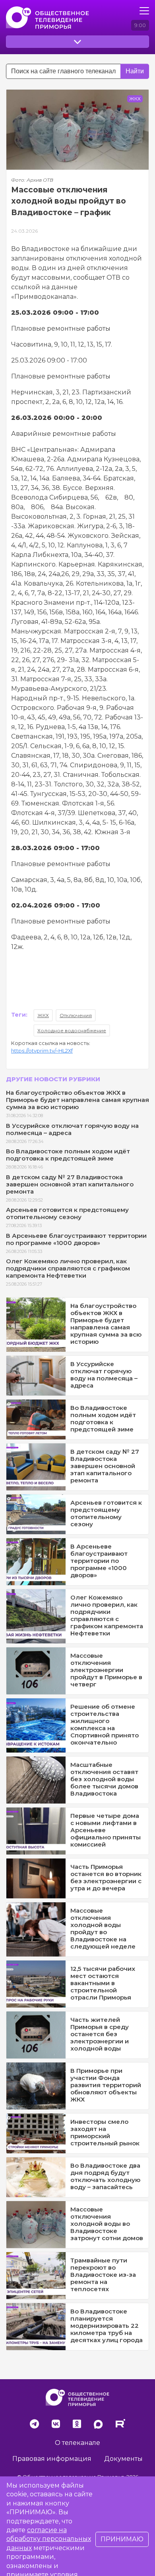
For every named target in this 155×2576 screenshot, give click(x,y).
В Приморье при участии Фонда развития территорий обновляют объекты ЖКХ (106, 2085)
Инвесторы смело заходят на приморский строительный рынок (105, 2132)
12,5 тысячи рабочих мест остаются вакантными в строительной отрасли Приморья (103, 1983)
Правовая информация (52, 2459)
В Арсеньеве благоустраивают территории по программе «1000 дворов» (76, 1239)
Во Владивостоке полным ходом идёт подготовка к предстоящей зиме (68, 1155)
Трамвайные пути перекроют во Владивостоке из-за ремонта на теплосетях (103, 2275)
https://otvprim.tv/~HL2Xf (42, 1051)
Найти (135, 71)
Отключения (76, 1015)
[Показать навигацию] (144, 11)
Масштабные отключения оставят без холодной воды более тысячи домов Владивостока (104, 1779)
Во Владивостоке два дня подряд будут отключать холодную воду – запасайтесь (105, 2176)
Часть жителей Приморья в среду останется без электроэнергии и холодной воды (100, 2034)
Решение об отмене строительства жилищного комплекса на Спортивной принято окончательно (105, 1724)
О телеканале (77, 2443)
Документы (123, 2459)
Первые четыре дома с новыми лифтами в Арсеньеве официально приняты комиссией (106, 1830)
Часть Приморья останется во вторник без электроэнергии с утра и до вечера (106, 1877)
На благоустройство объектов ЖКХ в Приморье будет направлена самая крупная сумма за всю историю (77, 1100)
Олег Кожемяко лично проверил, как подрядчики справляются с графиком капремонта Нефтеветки (68, 1268)
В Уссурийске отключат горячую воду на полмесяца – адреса (72, 1129)
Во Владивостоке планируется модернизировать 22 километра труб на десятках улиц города (107, 2326)
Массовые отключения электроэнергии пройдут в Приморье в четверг (106, 1670)
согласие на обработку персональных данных (49, 2539)
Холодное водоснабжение (72, 1030)
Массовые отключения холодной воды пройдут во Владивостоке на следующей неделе (103, 1928)
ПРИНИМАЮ (122, 2539)
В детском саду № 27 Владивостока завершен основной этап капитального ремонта (70, 1184)
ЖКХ (43, 1015)
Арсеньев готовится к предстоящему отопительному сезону (67, 1213)
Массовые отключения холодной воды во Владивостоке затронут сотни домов (107, 2224)
